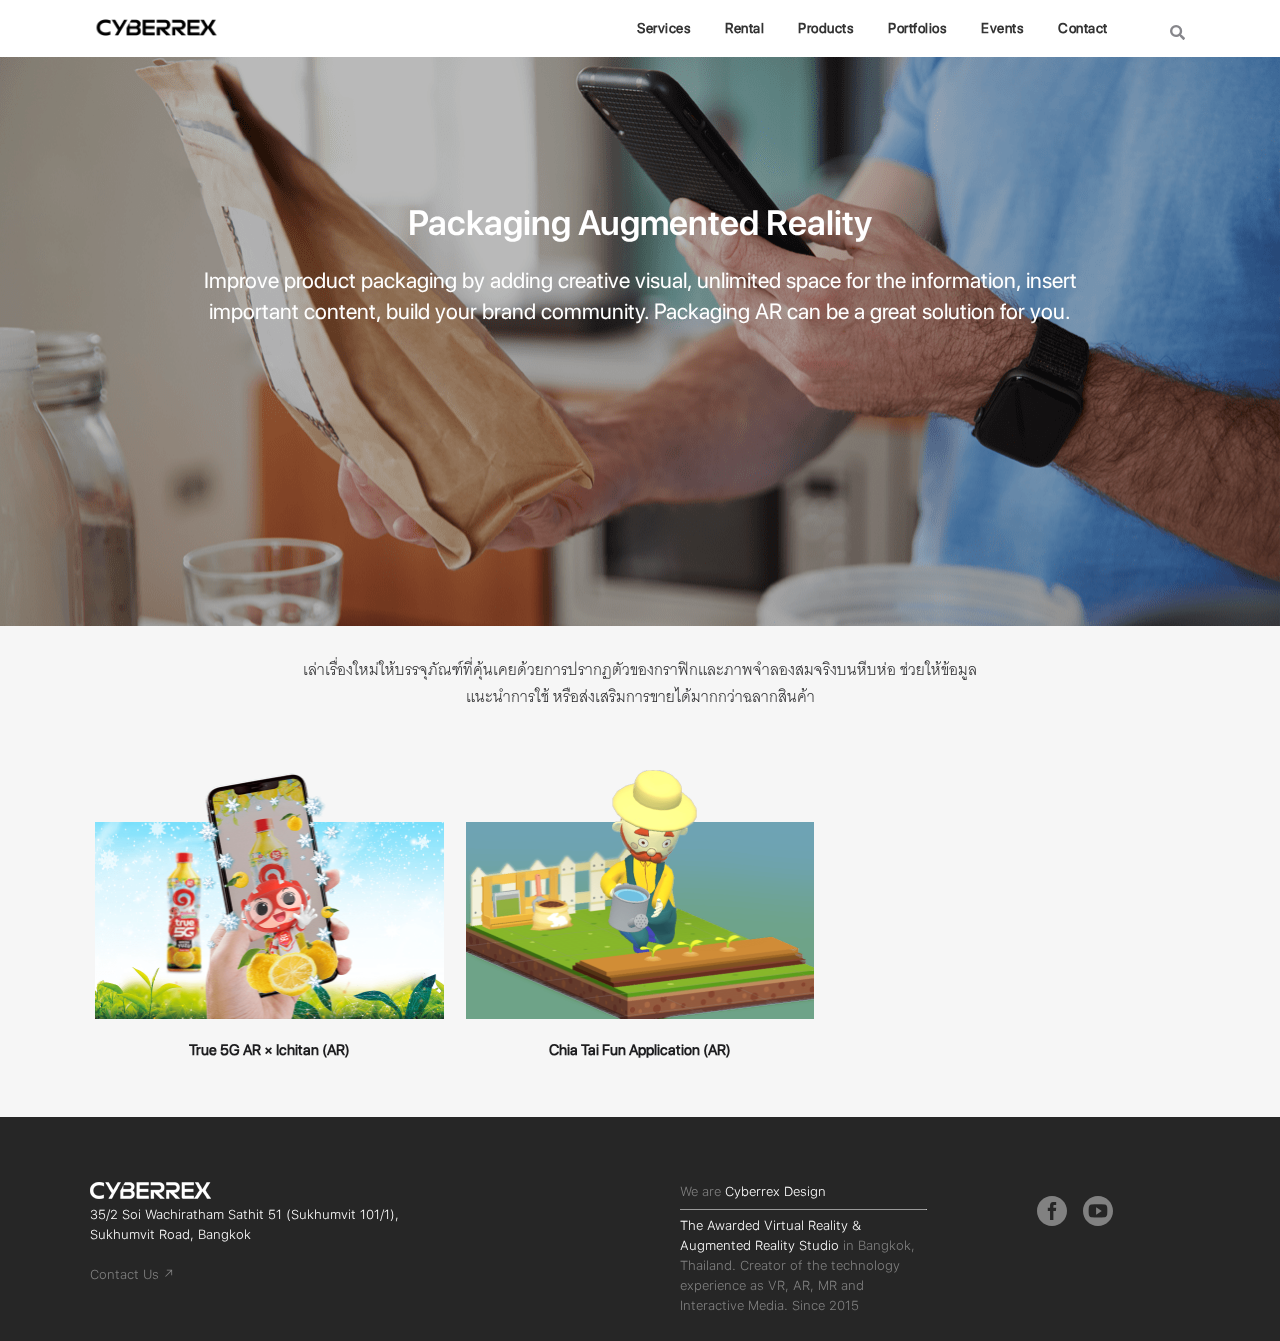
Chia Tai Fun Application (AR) (640, 1050)
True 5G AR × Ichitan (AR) (269, 1050)
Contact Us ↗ (132, 1274)
